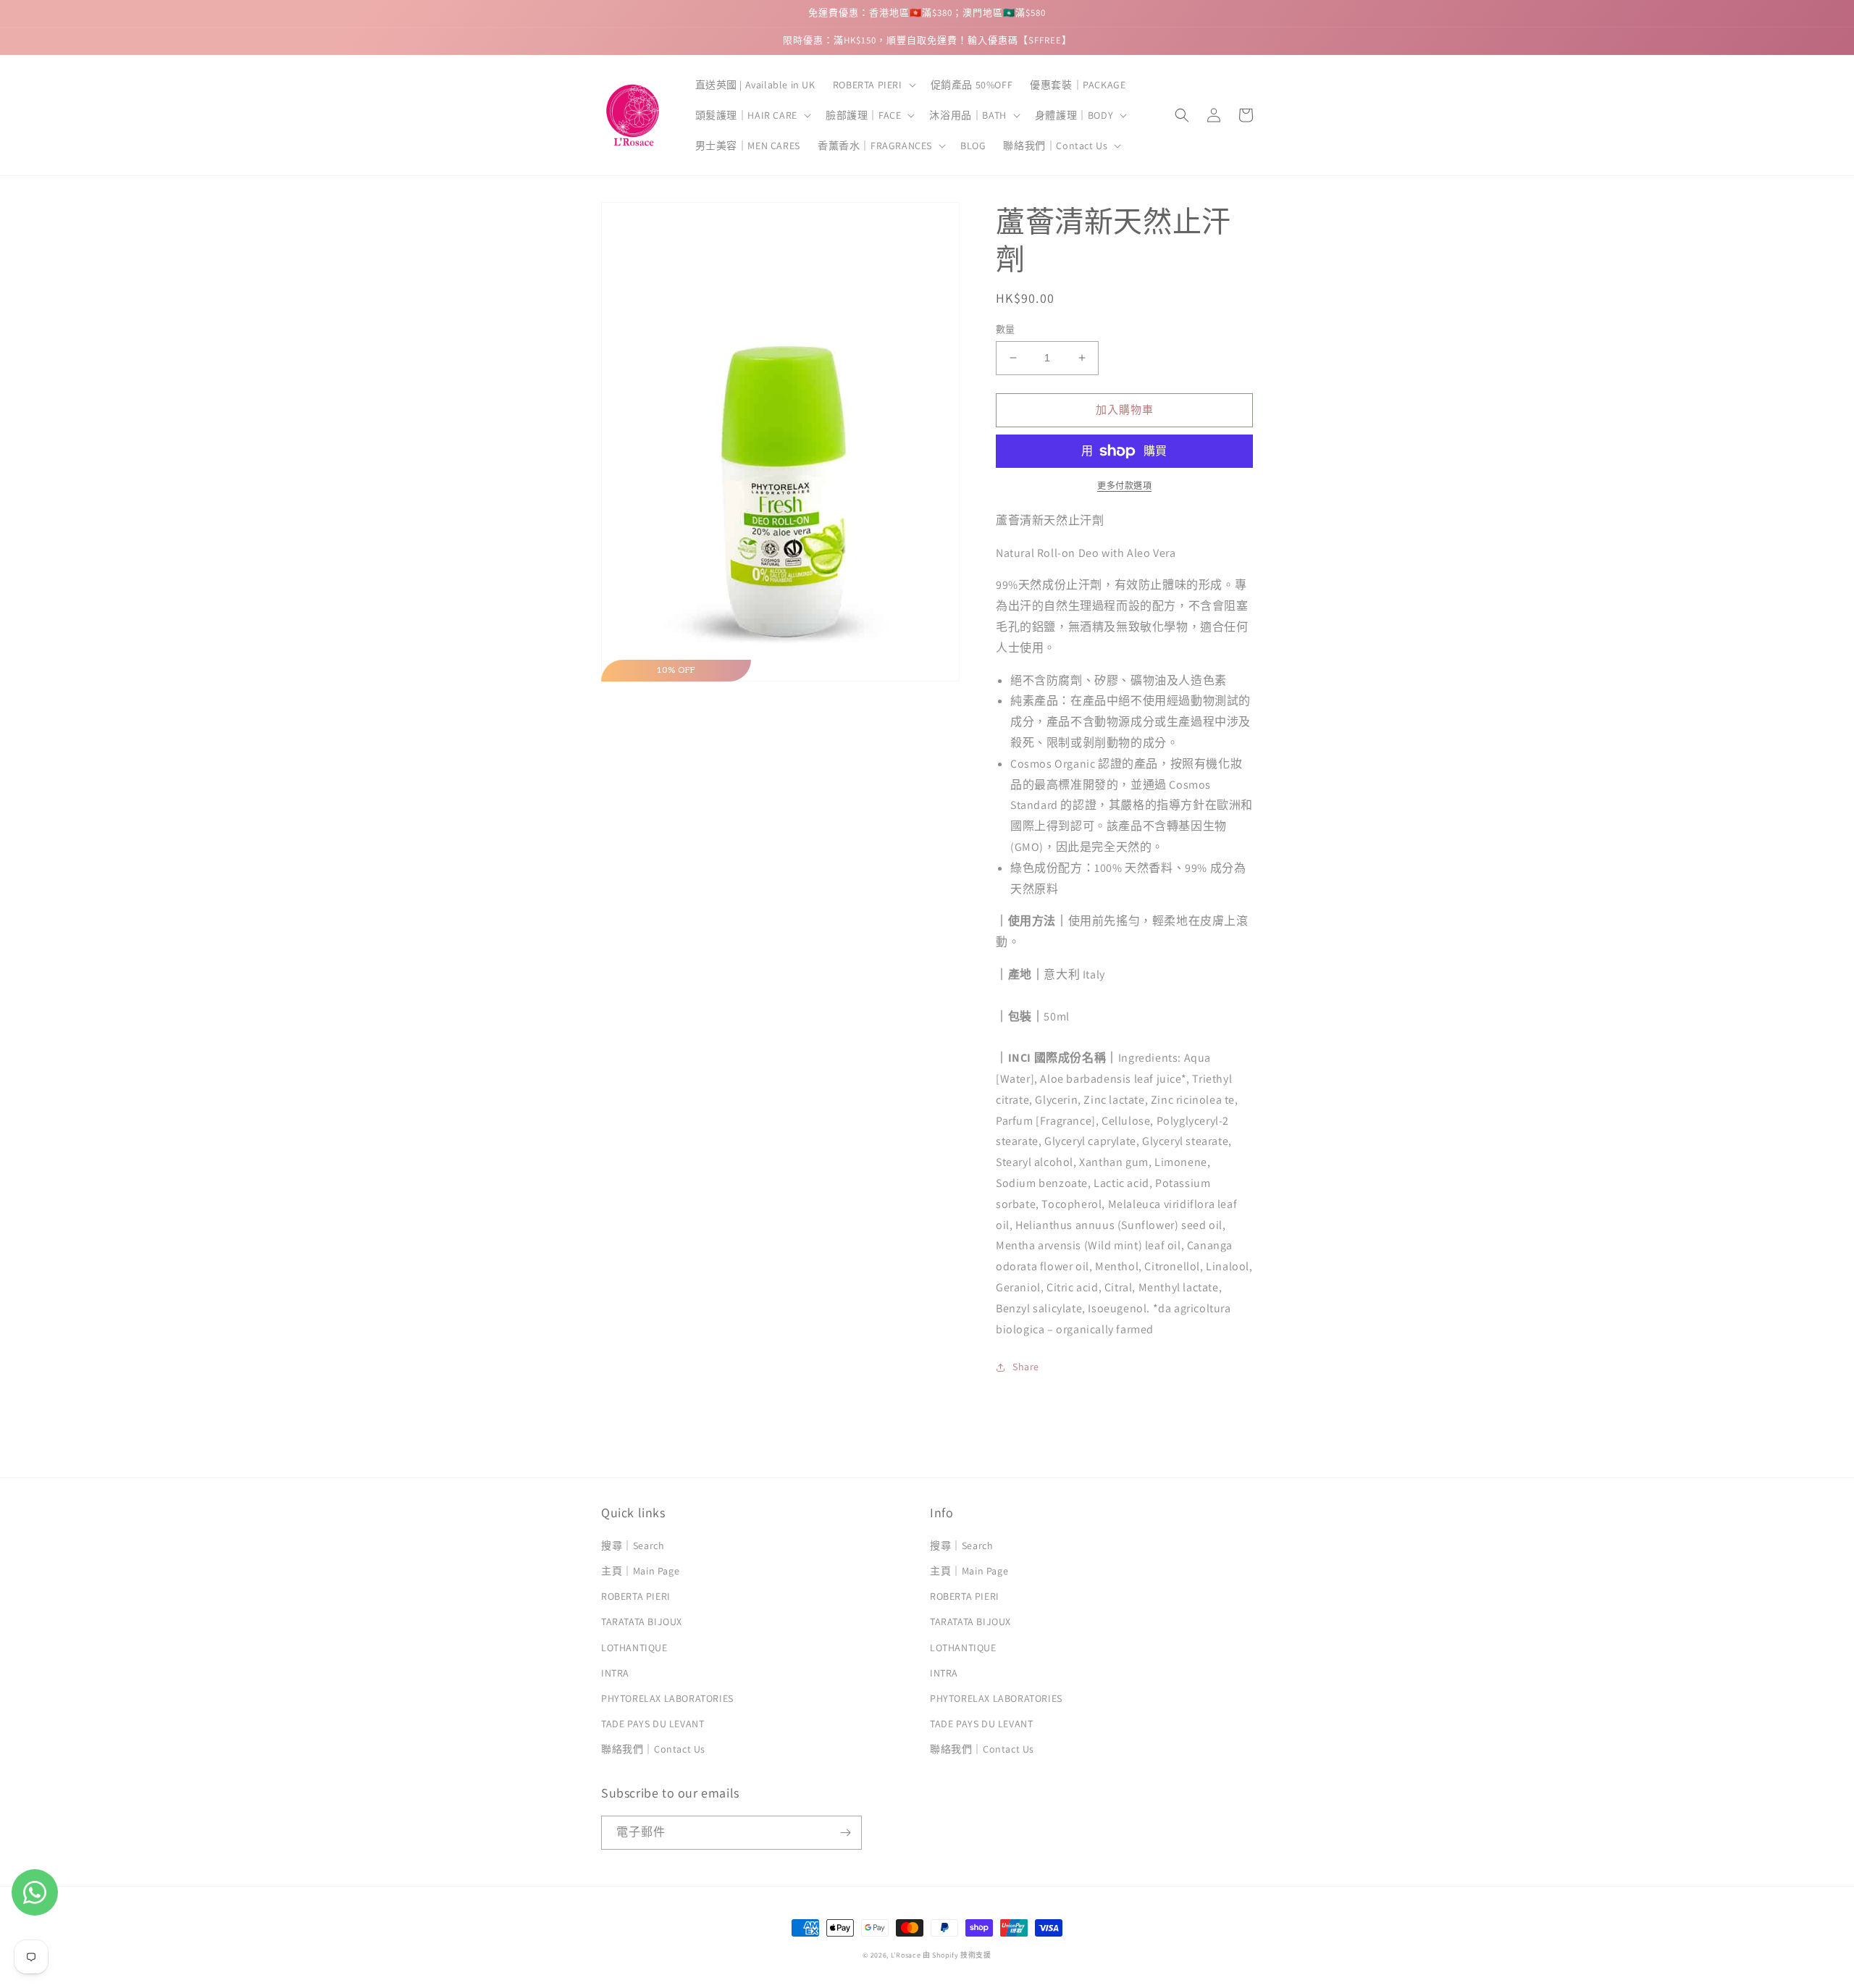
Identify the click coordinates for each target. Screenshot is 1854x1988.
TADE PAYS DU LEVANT (653, 1724)
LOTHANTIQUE (634, 1648)
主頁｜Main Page (640, 1571)
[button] (873, 85)
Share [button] (1026, 1367)
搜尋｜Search (633, 1545)
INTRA (615, 1673)
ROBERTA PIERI (636, 1596)
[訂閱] (845, 1833)
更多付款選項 (1124, 486)
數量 (1006, 329)
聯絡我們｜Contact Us (653, 1749)
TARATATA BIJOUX (642, 1622)
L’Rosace (906, 1955)
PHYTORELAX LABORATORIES (667, 1698)
